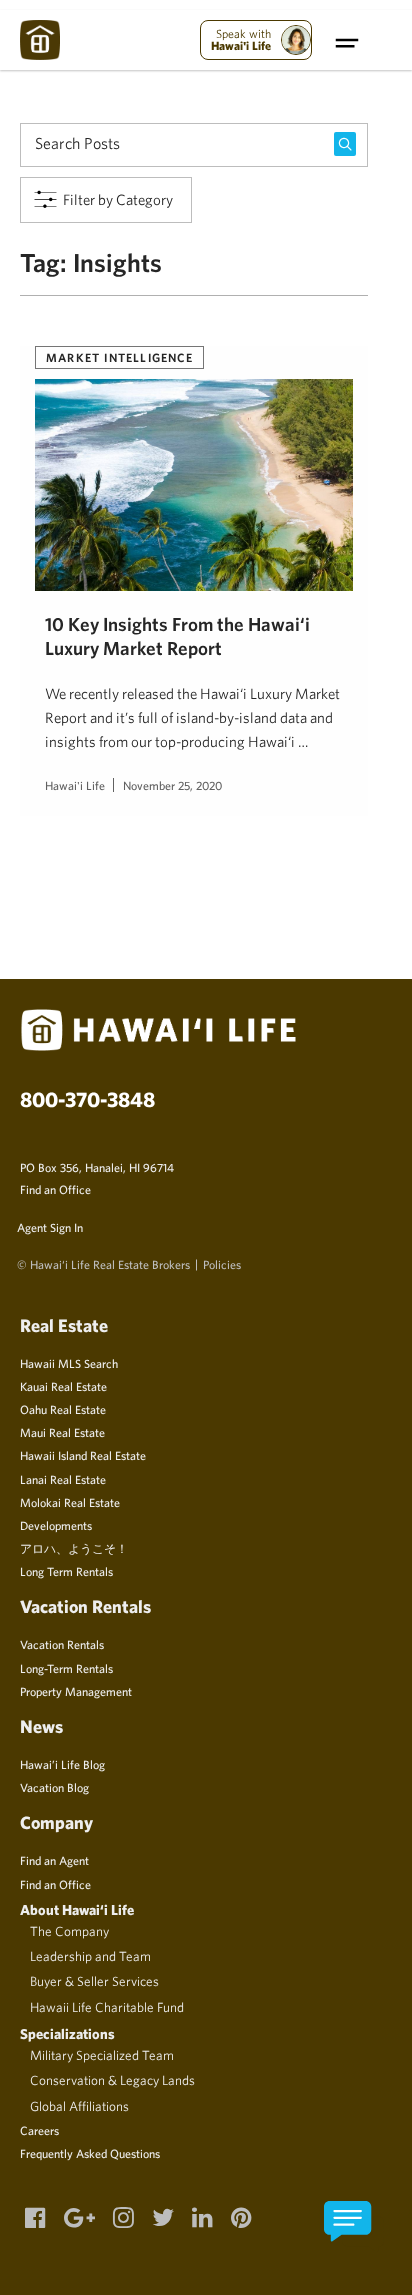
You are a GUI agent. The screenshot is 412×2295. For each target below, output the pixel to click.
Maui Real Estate (62, 1432)
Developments (56, 1525)
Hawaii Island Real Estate (83, 1455)
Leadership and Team (90, 1956)
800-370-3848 (87, 1099)
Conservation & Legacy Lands (112, 2080)
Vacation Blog (54, 1787)
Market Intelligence (119, 357)
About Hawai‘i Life (77, 1909)
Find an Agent (54, 1860)
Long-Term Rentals (66, 1668)
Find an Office (55, 1189)
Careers (39, 2130)
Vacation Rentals (62, 1644)
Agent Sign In (50, 1227)
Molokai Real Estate (70, 1502)
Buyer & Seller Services (94, 1981)
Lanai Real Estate (63, 1479)
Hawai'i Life (75, 785)
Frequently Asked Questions (90, 2153)
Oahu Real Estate (63, 1409)
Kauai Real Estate (63, 1386)
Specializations (67, 2033)
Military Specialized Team (102, 2055)
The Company (69, 1931)
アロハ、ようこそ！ (74, 1548)
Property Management (76, 1691)
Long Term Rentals (66, 1571)
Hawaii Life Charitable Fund (107, 2007)
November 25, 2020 (172, 785)
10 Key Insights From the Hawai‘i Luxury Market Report (177, 635)
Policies (222, 1264)
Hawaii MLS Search (69, 1363)
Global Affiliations (79, 2106)
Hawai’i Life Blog (62, 1764)
